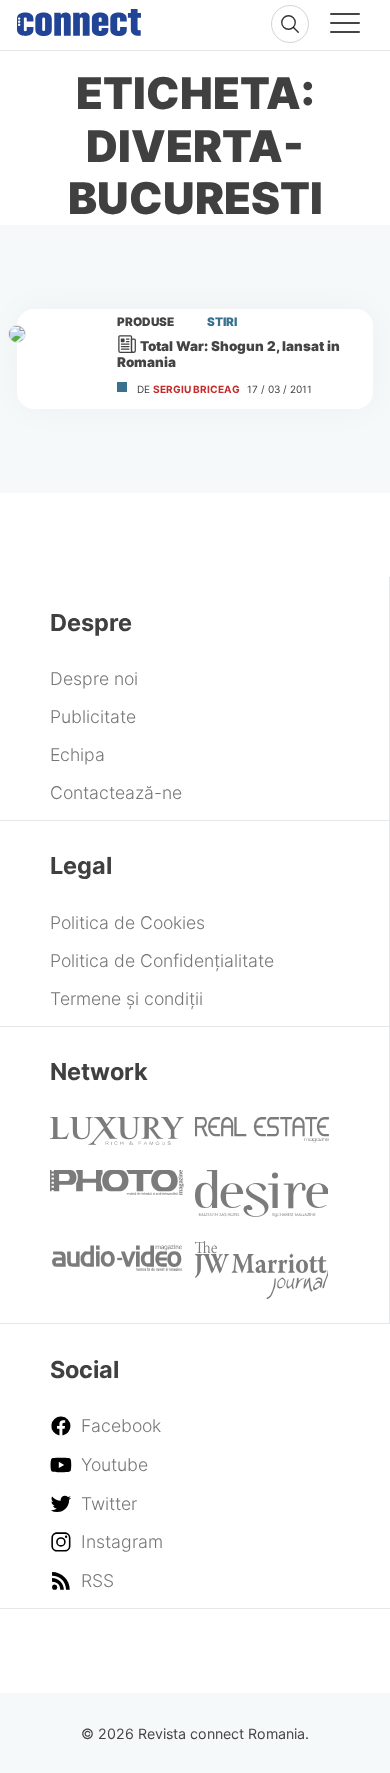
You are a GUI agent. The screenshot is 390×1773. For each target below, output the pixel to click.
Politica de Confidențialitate (162, 960)
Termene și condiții (126, 998)
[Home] (79, 18)
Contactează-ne (116, 792)
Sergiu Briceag (196, 389)
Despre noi (94, 678)
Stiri (222, 322)
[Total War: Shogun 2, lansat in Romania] (58, 359)
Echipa (77, 754)
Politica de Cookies (127, 922)
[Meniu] (345, 26)
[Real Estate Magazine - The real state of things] (262, 1136)
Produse (145, 322)
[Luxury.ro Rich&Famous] (117, 1138)
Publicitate (93, 716)
